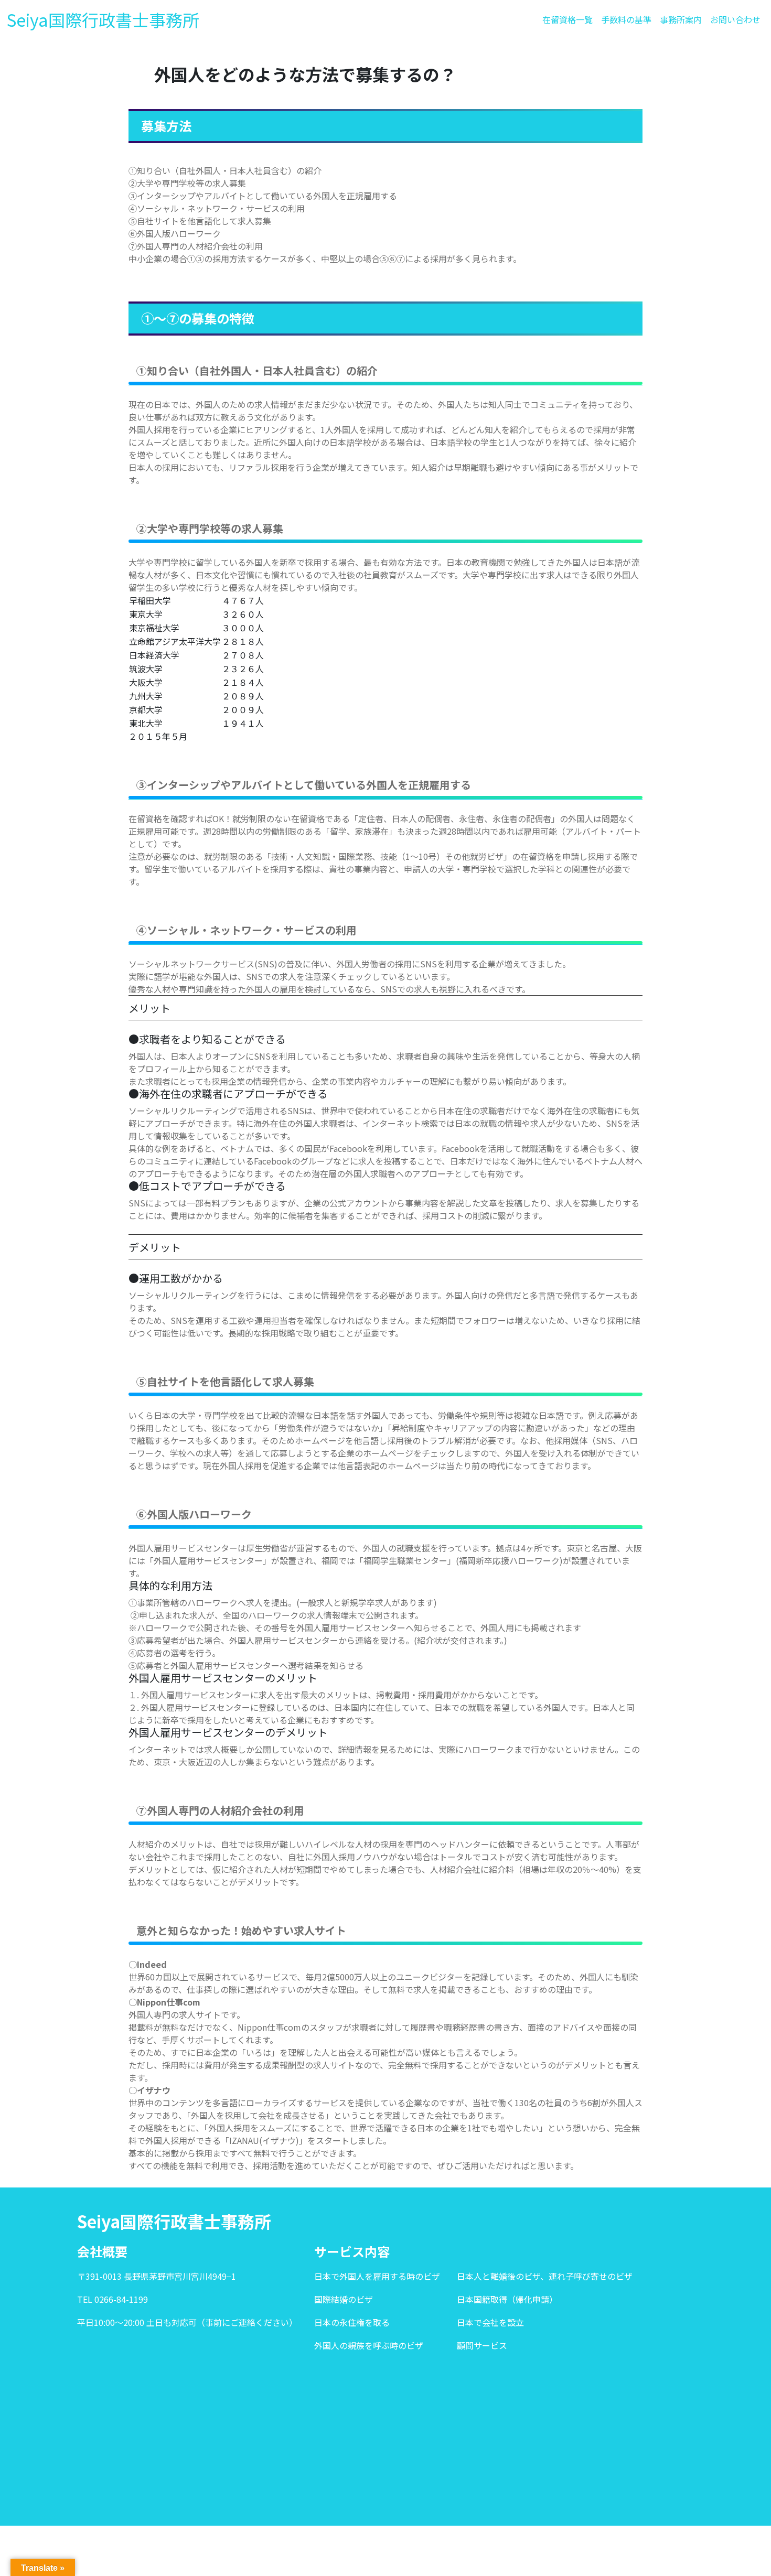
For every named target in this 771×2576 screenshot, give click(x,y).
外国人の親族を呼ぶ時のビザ (369, 2345)
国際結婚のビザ (344, 2299)
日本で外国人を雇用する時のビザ (377, 2276)
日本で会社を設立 (490, 2322)
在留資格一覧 (567, 19)
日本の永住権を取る (352, 2322)
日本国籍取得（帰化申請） (507, 2299)
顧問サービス (482, 2345)
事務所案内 (681, 19)
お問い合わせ (735, 19)
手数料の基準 (626, 19)
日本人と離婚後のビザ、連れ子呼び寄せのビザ (545, 2276)
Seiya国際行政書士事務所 (103, 19)
